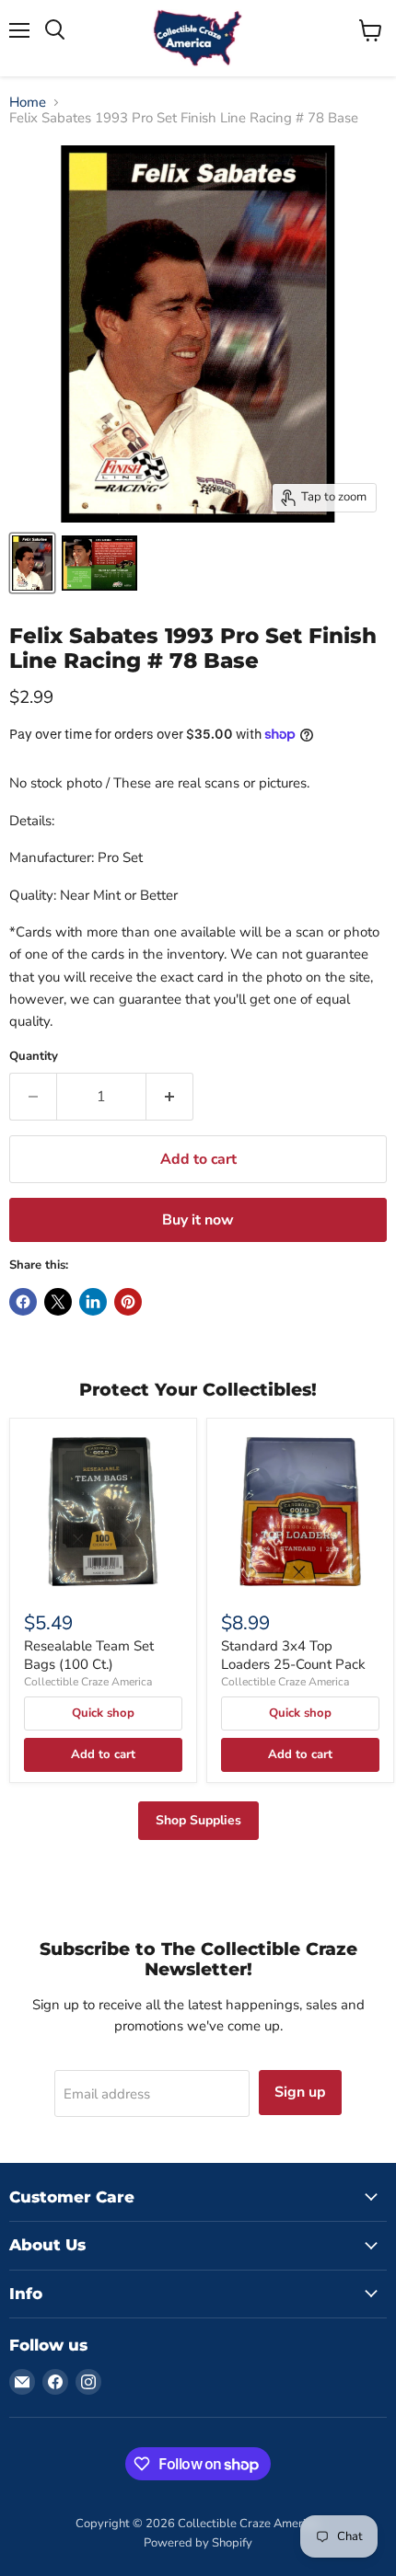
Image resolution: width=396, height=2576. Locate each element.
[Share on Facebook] (23, 1302)
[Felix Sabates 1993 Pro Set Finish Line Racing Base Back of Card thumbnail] (99, 563)
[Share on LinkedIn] (93, 1302)
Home (28, 103)
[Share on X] (58, 1302)
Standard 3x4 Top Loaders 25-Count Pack (293, 1655)
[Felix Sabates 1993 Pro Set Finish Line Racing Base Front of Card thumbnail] (32, 563)
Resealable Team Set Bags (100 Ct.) (89, 1655)
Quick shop (103, 1713)
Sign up (300, 2092)
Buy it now (198, 1220)
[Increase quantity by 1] (170, 1097)
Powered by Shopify (198, 2543)
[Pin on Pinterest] (128, 1302)
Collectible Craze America (88, 1682)
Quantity (34, 1057)
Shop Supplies (198, 1820)
